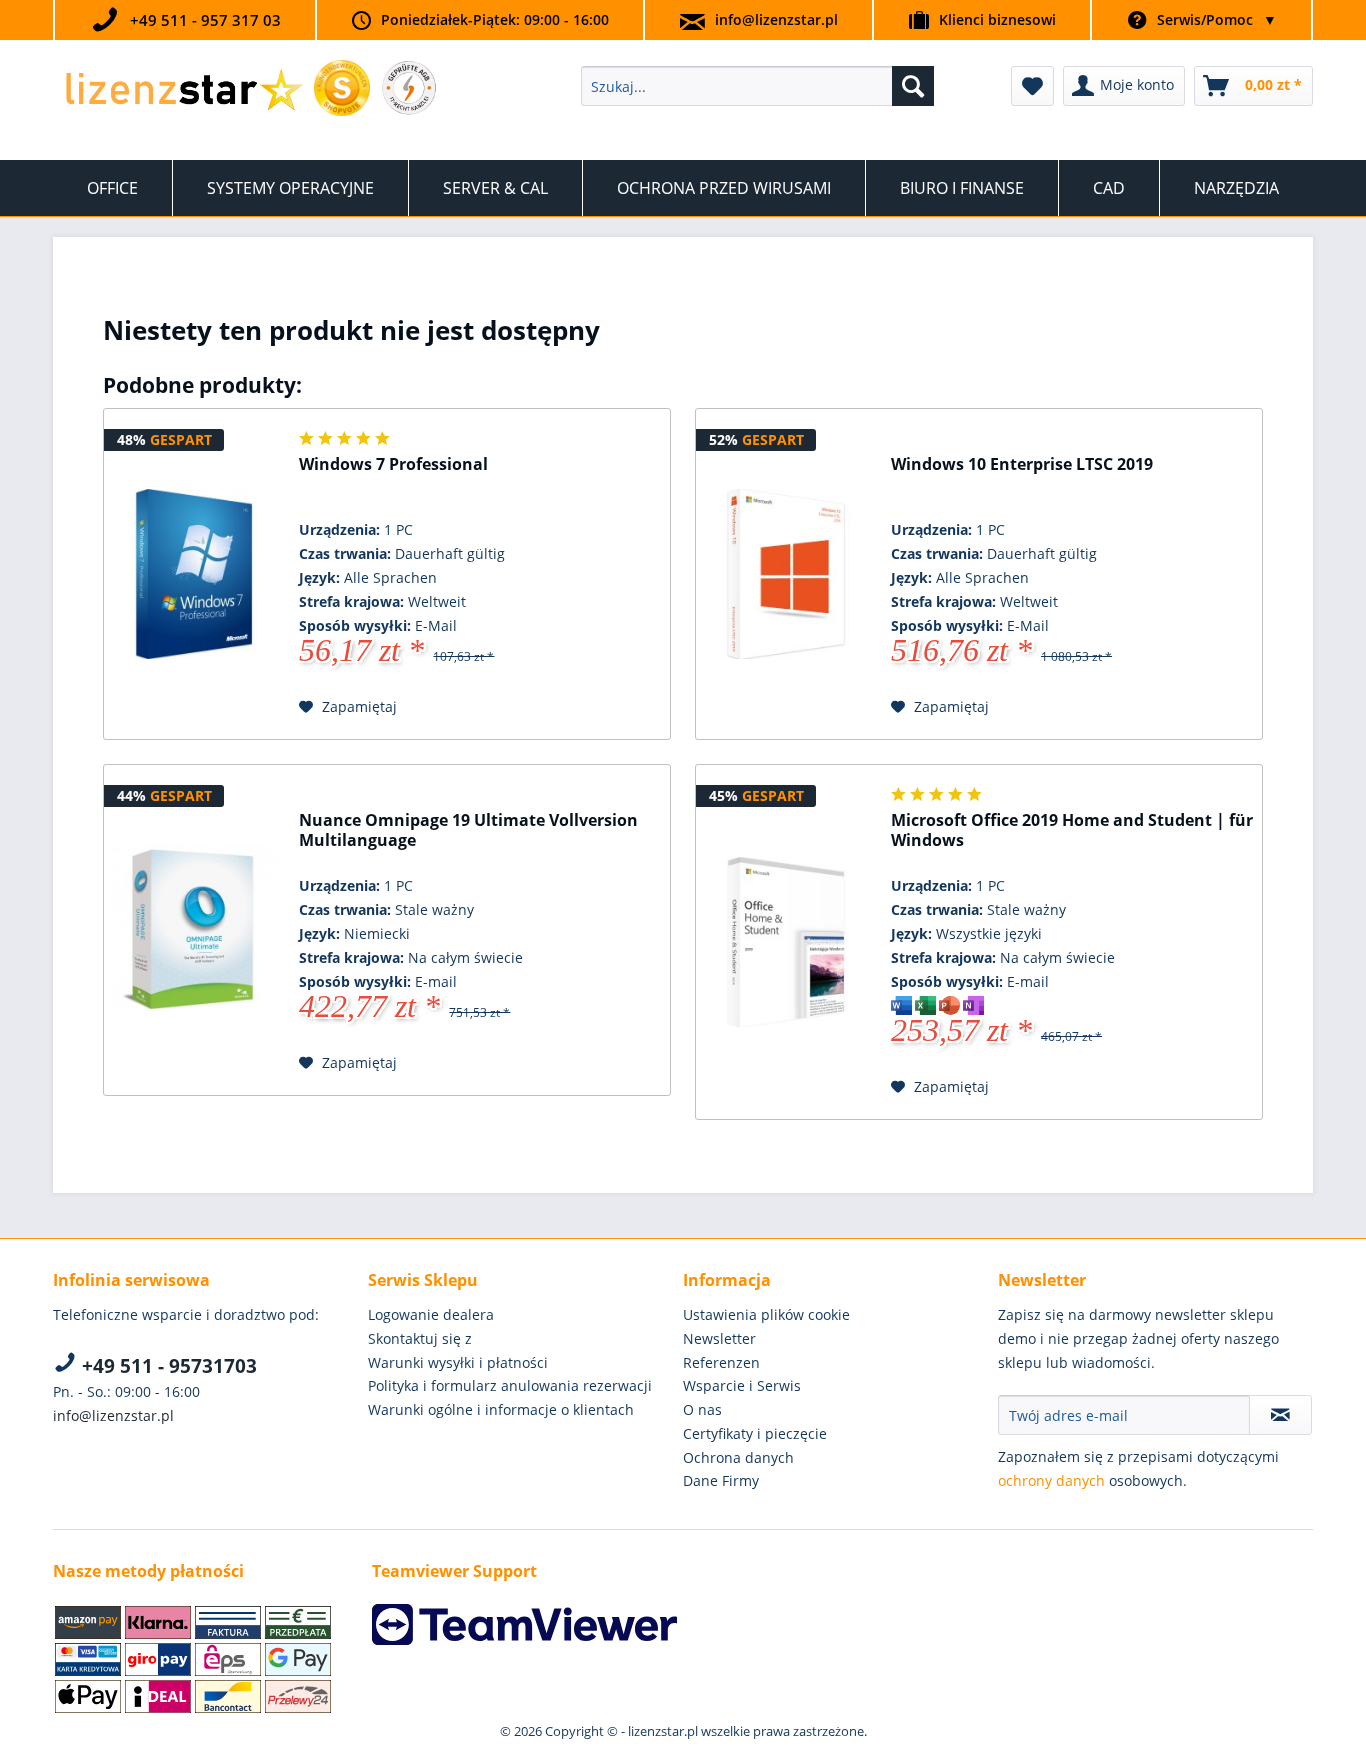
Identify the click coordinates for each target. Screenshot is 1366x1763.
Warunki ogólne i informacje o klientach (501, 1409)
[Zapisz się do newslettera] (1280, 1415)
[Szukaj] (913, 86)
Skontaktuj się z (420, 1338)
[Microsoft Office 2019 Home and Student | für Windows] (786, 942)
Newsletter (719, 1338)
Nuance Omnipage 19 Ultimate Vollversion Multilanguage (468, 830)
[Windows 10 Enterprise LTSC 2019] (786, 574)
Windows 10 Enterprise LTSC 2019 (1022, 464)
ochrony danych (1051, 1480)
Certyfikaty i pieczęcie (755, 1433)
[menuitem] (757, 86)
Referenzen (721, 1362)
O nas (702, 1409)
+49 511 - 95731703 (167, 1366)
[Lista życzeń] (1032, 86)
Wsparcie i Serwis (742, 1385)
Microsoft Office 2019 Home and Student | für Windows (1072, 830)
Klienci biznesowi (997, 19)
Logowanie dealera (431, 1314)
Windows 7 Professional (393, 464)
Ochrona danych (738, 1457)
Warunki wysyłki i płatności (458, 1362)
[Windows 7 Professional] (194, 574)
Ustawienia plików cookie (766, 1314)
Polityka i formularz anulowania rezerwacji (510, 1385)
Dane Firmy (721, 1480)
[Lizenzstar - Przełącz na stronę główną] (183, 91)
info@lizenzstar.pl (776, 19)
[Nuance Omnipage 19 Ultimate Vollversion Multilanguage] (194, 930)
